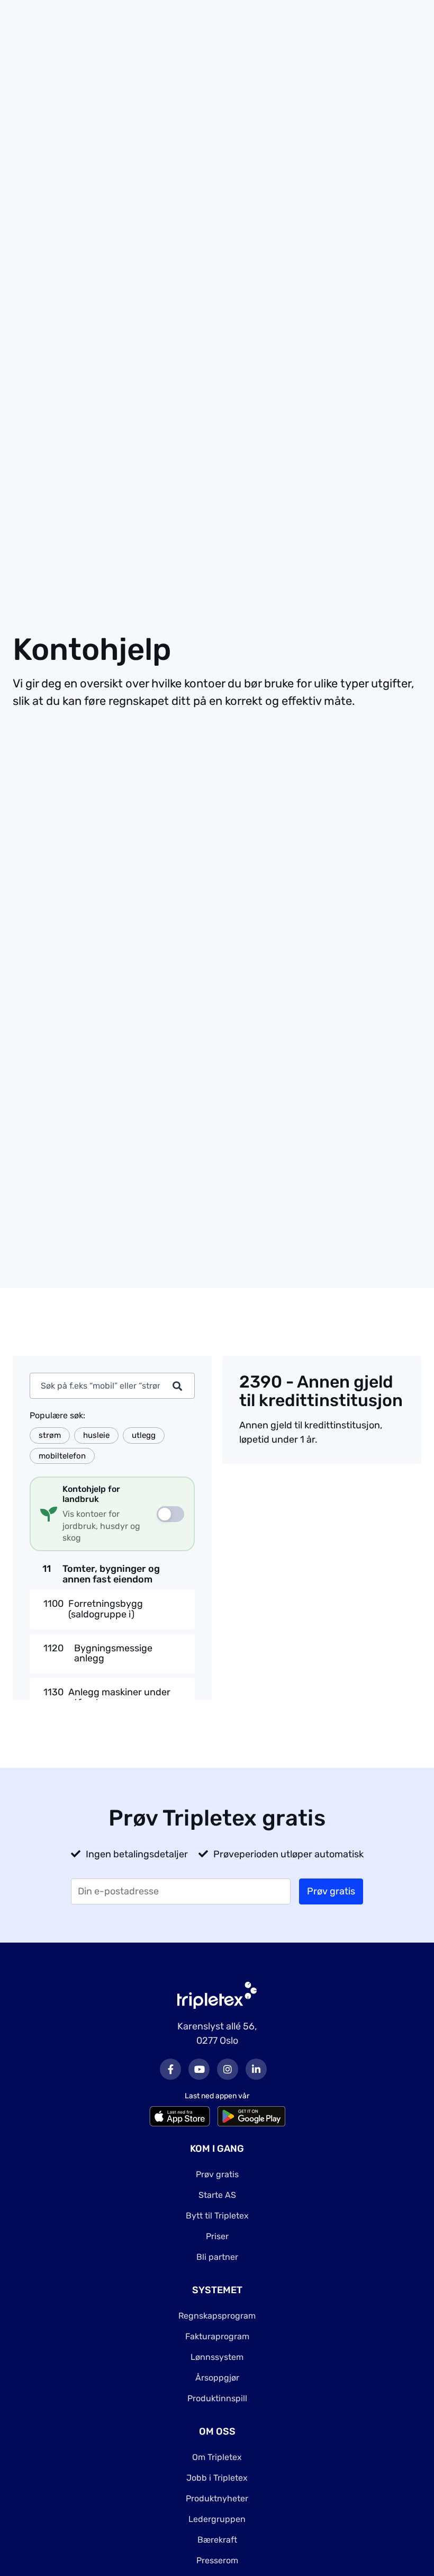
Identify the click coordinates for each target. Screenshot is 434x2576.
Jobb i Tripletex (217, 2478)
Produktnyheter (217, 2498)
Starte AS (217, 2195)
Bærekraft (217, 2540)
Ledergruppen (217, 2519)
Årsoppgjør (217, 2378)
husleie (96, 1435)
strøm (50, 1435)
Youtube (199, 2069)
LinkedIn (256, 2069)
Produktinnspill (217, 2398)
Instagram (228, 2069)
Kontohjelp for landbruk (91, 1494)
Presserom (217, 2560)
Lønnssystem (217, 2357)
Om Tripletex (217, 2457)
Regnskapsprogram (217, 2316)
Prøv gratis (217, 2174)
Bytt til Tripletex (217, 2216)
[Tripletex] (217, 1995)
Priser (217, 2236)
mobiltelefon (62, 1456)
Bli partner (217, 2257)
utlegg (144, 1435)
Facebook (170, 2069)
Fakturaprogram (217, 2336)
